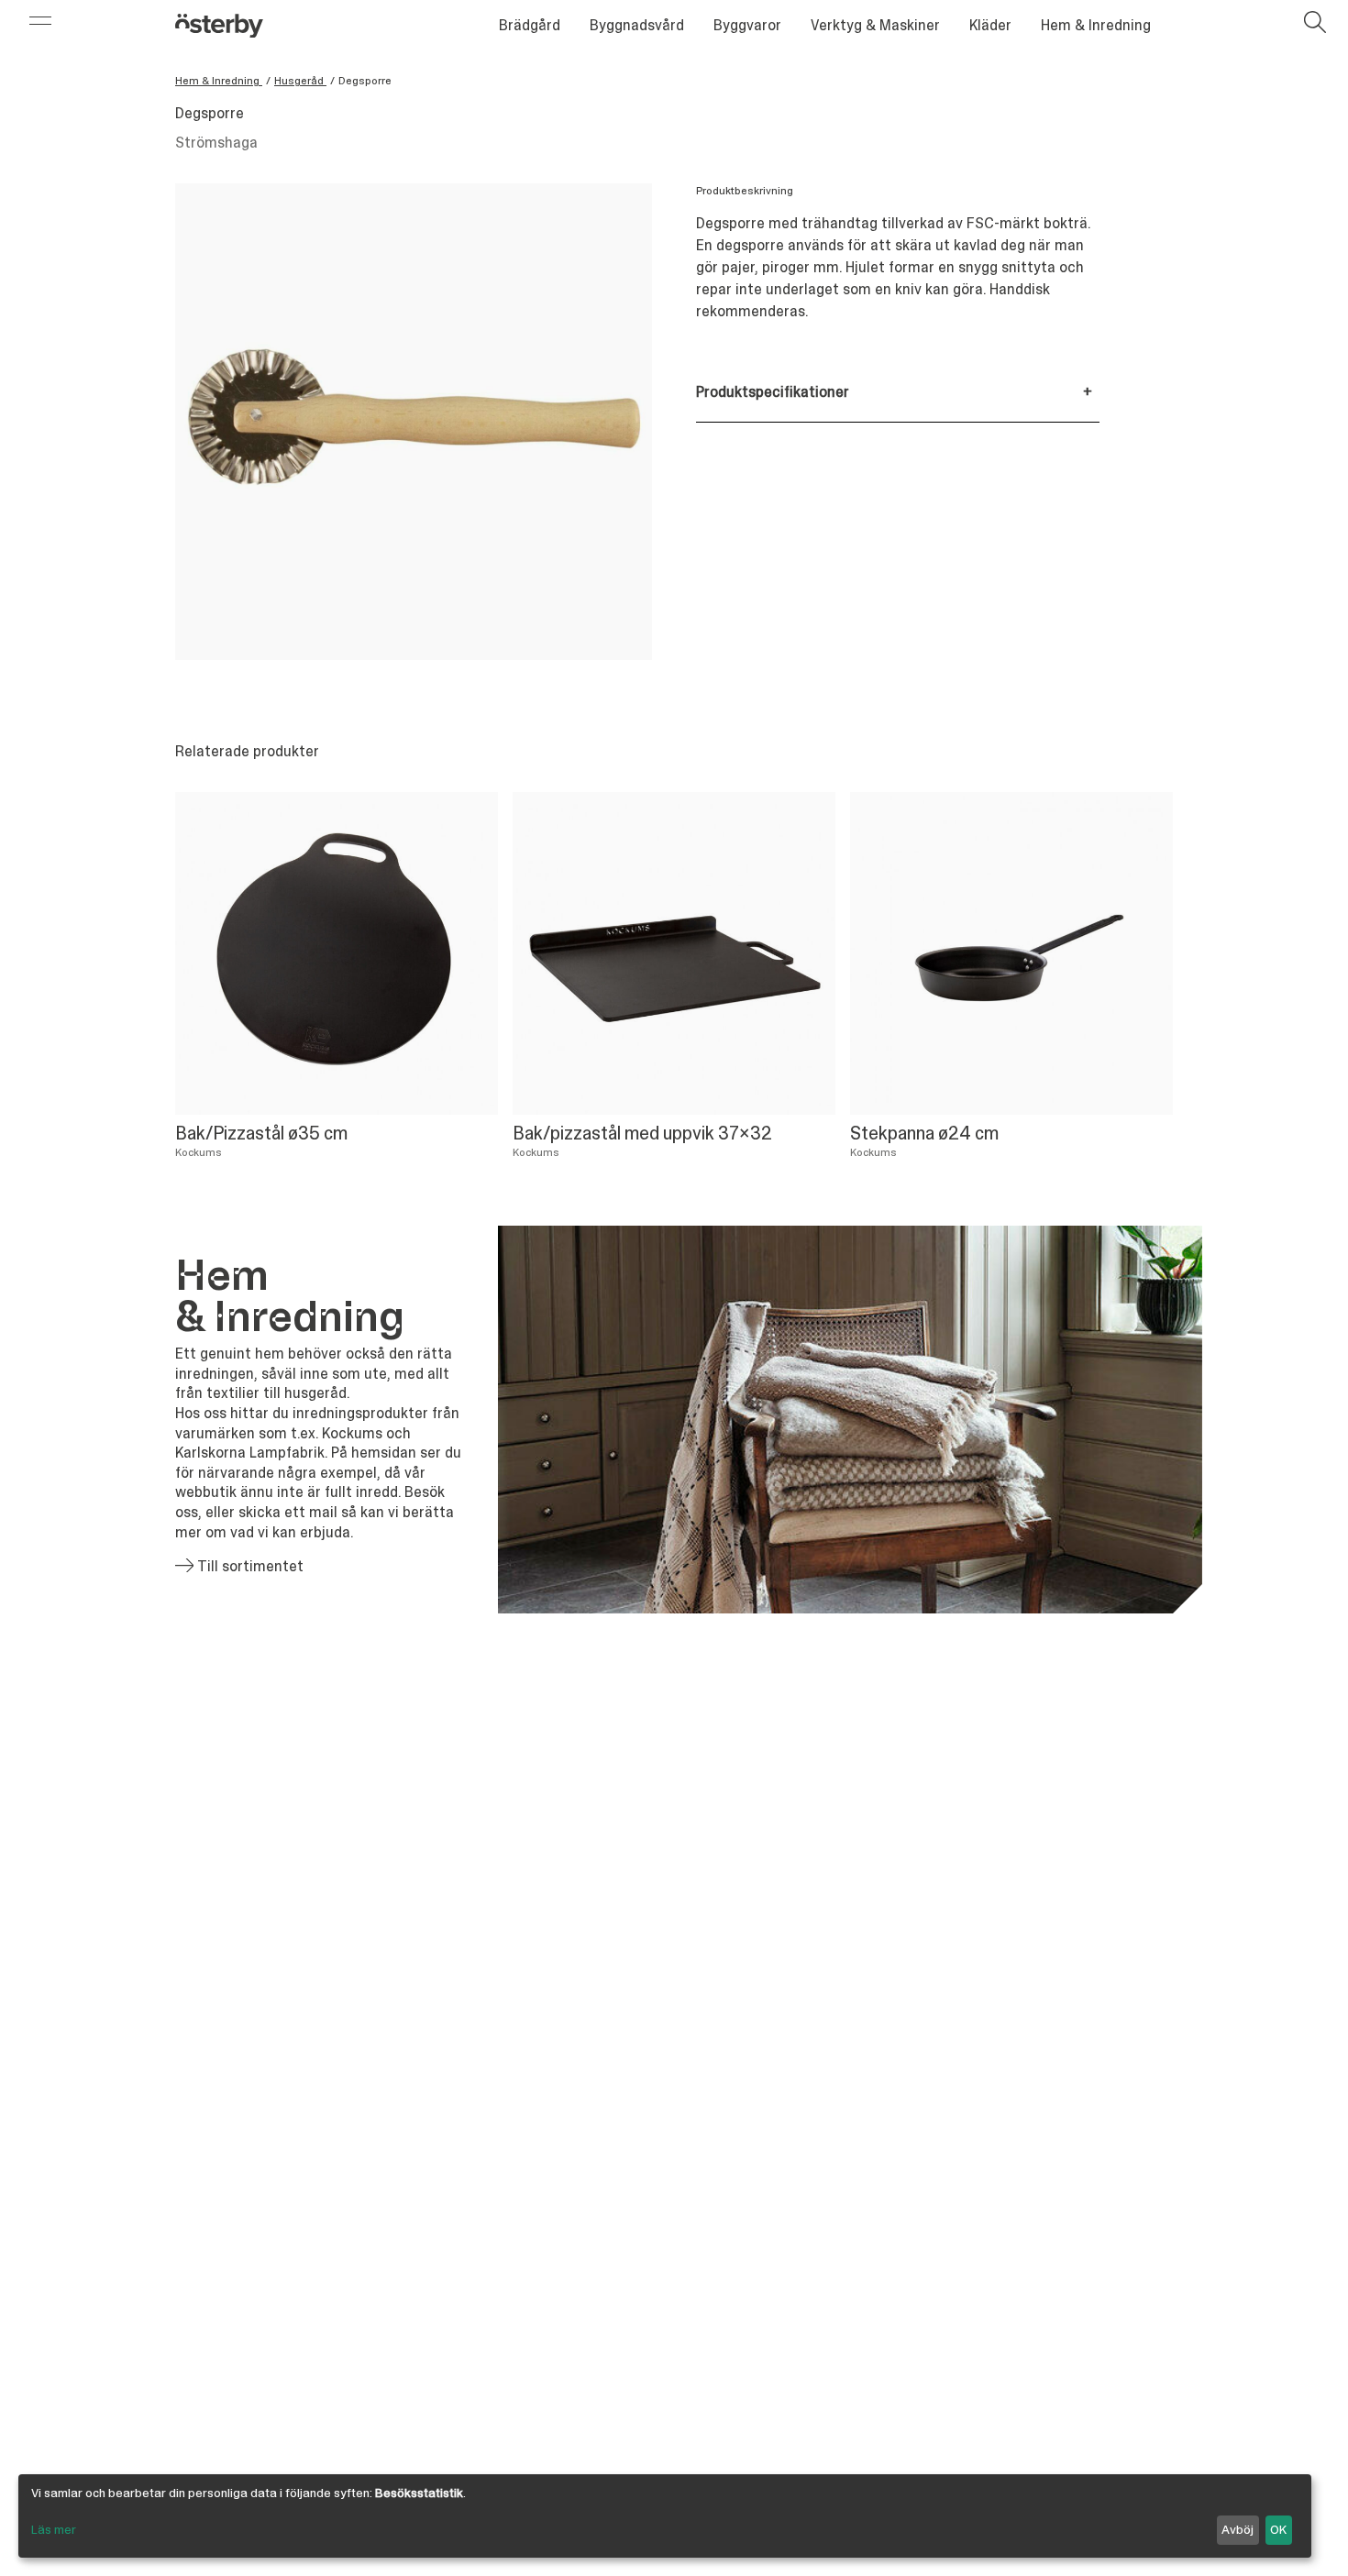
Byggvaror (747, 25)
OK (1278, 2529)
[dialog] (665, 2516)
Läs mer (54, 2529)
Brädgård (530, 25)
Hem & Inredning (1096, 25)
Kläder (990, 25)
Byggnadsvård (637, 25)
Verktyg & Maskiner (875, 25)
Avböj (1238, 2529)
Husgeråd (300, 81)
